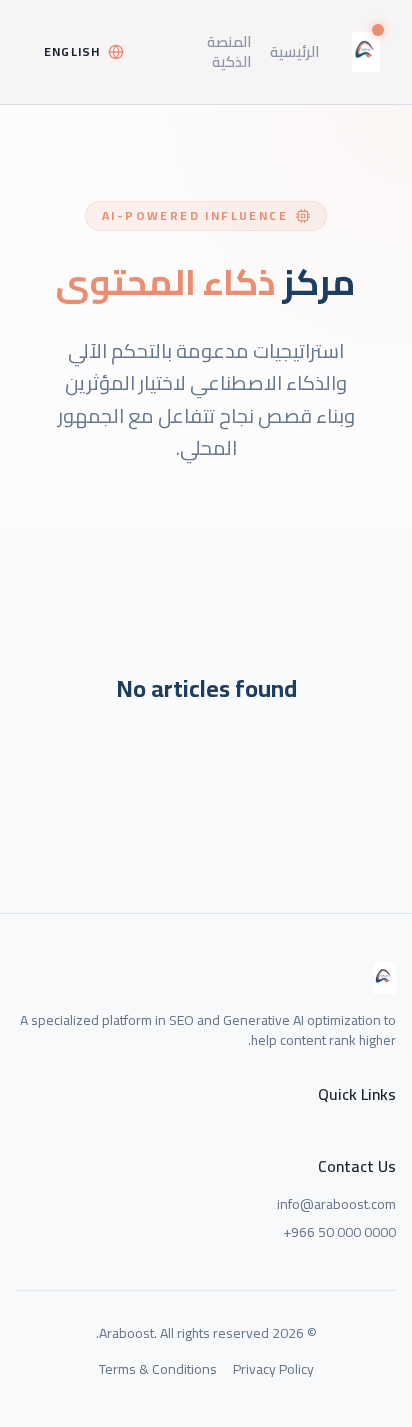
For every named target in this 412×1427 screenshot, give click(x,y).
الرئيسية (295, 51)
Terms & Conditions (158, 1369)
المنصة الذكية (229, 51)
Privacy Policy (273, 1369)
